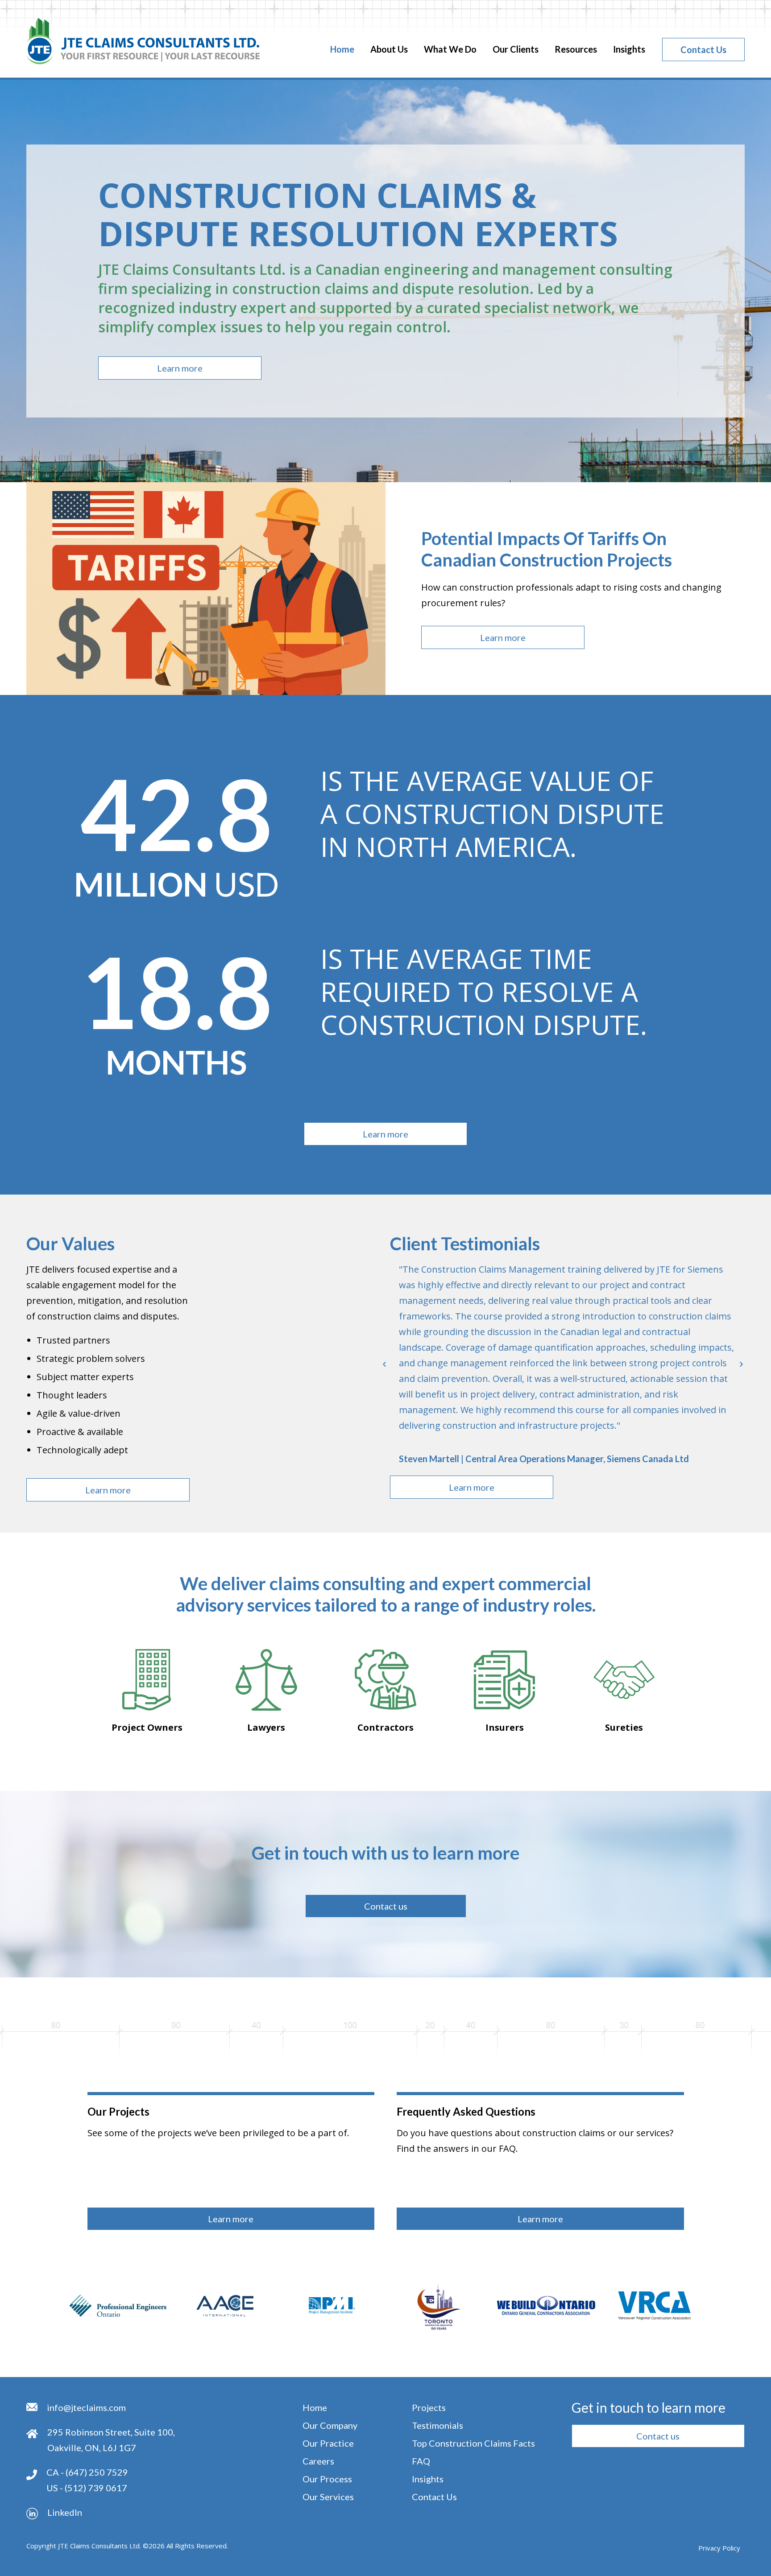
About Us (389, 49)
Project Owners (147, 1727)
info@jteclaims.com (86, 2407)
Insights (629, 49)
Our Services (328, 2497)
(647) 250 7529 (97, 2472)
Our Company (330, 2425)
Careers (318, 2461)
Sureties (624, 1727)
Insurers (505, 1727)
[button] (180, 368)
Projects (429, 2407)
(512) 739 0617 (96, 2488)
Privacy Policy (719, 2548)
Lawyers (266, 1727)
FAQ (421, 2461)
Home (342, 49)
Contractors (385, 1727)
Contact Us (703, 50)
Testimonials (437, 2425)
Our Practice (328, 2443)
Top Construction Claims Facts (473, 2443)
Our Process (327, 2479)
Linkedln (65, 2512)
